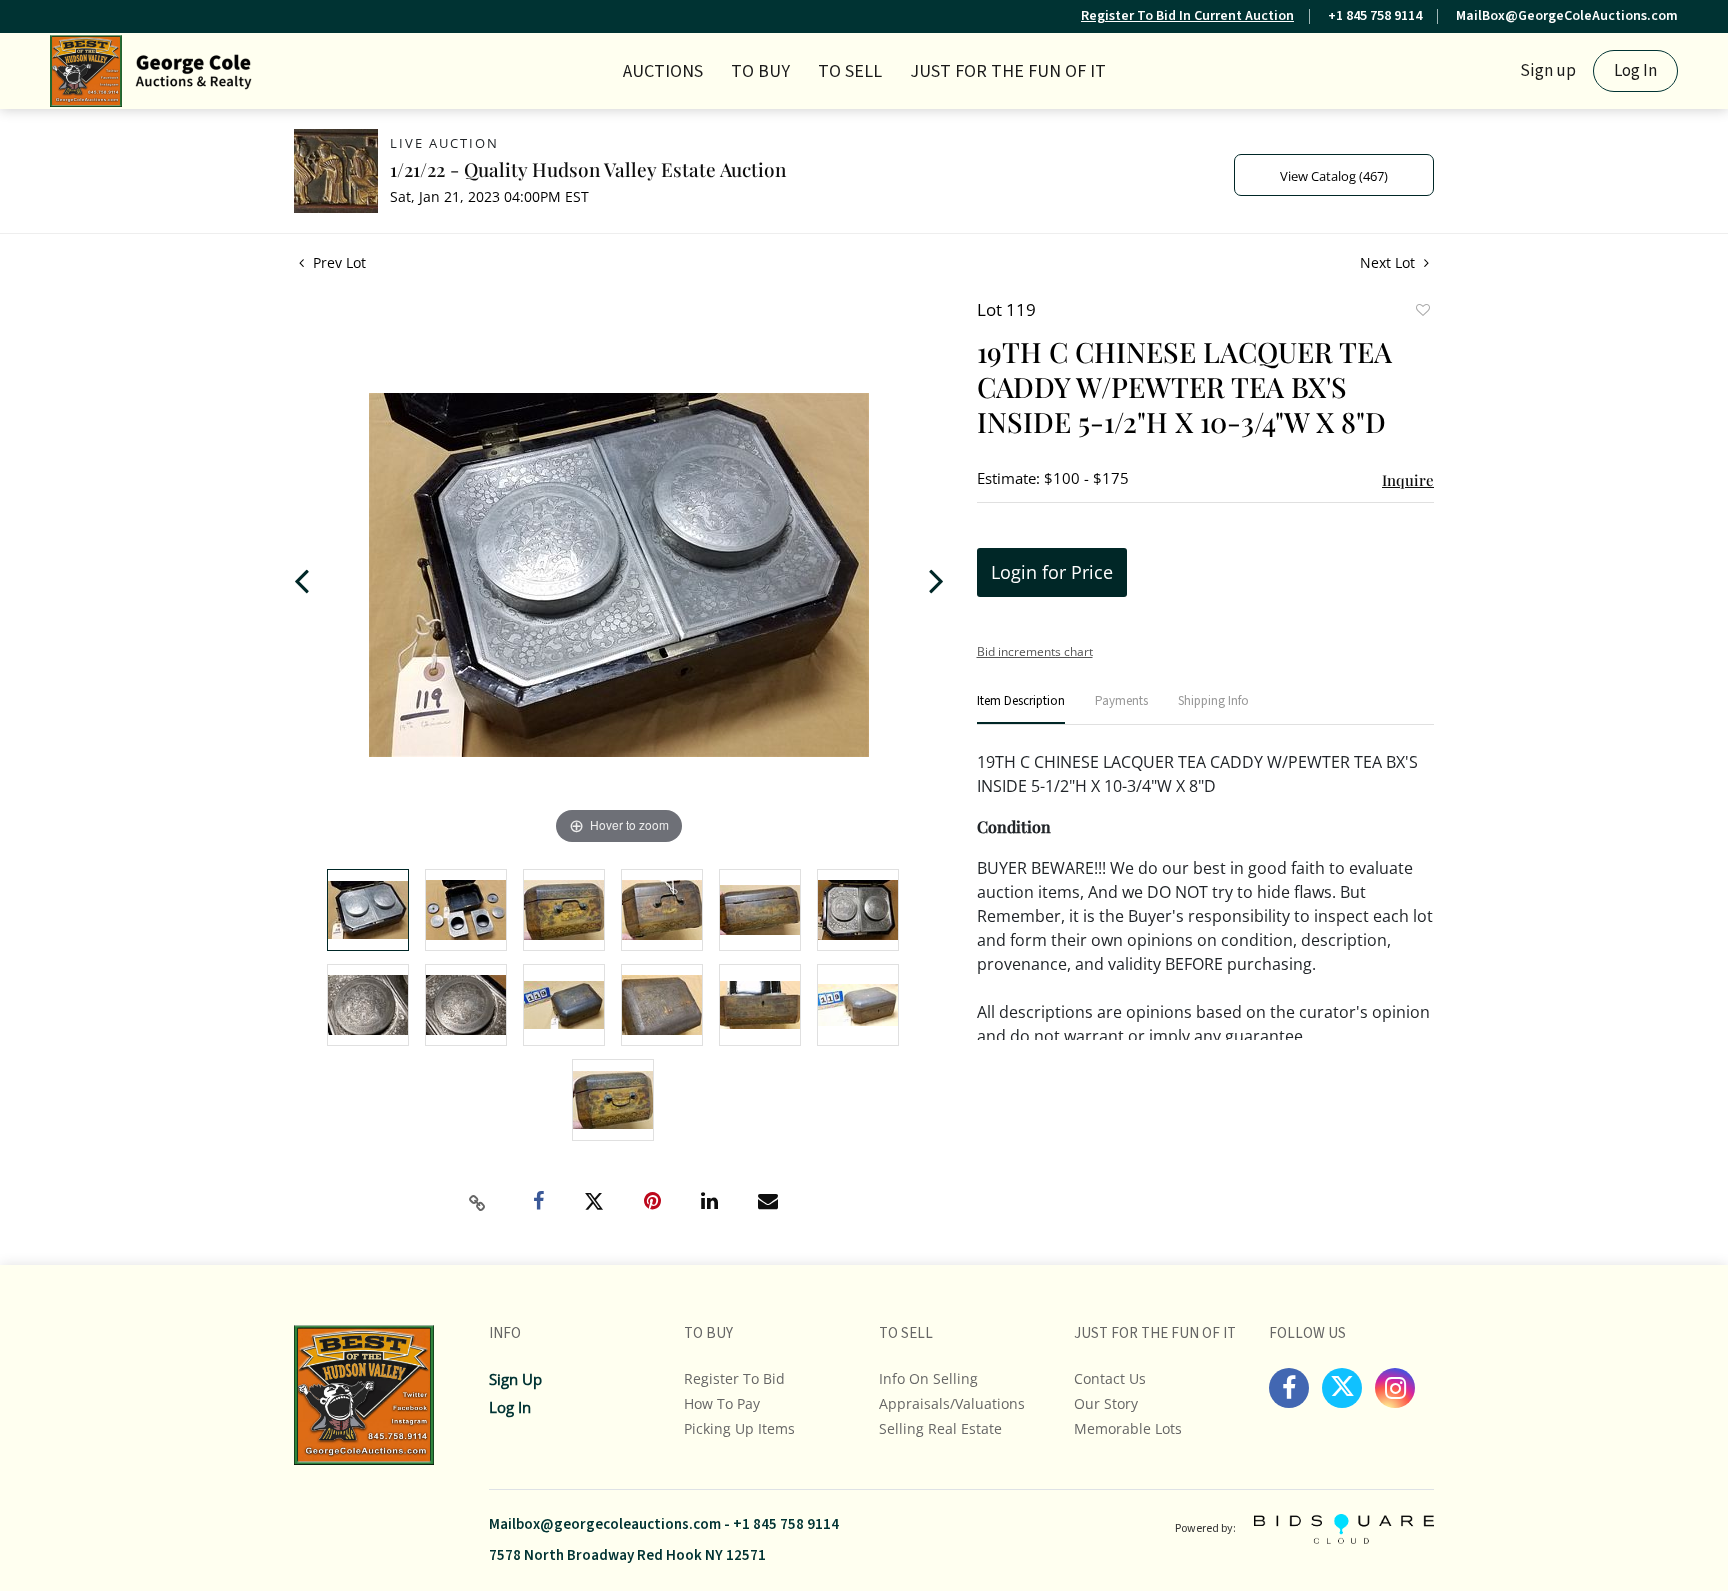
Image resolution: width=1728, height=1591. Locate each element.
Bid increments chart (1035, 651)
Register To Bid (734, 1378)
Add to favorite (1422, 312)
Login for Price (1052, 572)
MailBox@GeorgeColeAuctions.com (1567, 16)
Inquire (1408, 480)
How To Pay (722, 1403)
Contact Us (1110, 1378)
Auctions (663, 71)
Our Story (1106, 1403)
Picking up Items (739, 1428)
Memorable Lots (1128, 1428)
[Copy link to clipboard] (478, 1203)
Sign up (1548, 71)
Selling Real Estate (940, 1428)
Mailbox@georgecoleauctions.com (605, 1524)
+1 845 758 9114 (1375, 16)
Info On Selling (928, 1378)
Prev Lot (337, 262)
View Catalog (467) (1334, 176)
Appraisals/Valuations (952, 1403)
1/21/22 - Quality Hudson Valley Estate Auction (588, 169)
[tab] (1021, 709)
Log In (1635, 71)
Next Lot (1389, 262)
